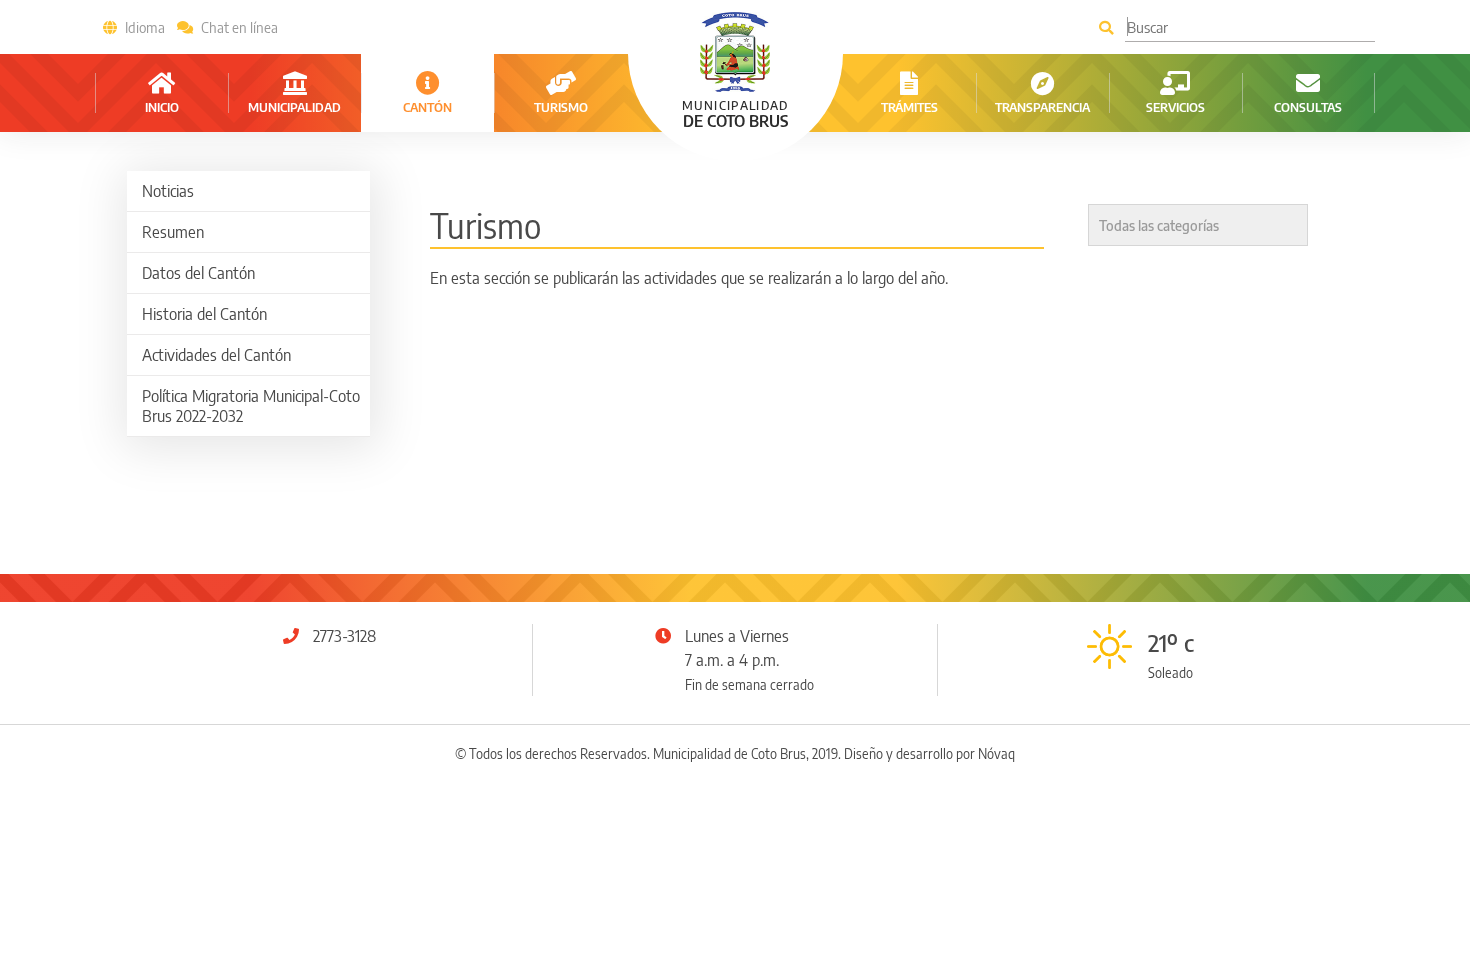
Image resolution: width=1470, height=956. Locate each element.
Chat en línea (239, 27)
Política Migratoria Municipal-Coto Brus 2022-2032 (251, 406)
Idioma (145, 27)
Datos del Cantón (198, 273)
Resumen (173, 232)
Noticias (168, 191)
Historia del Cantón (204, 314)
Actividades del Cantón (216, 355)
